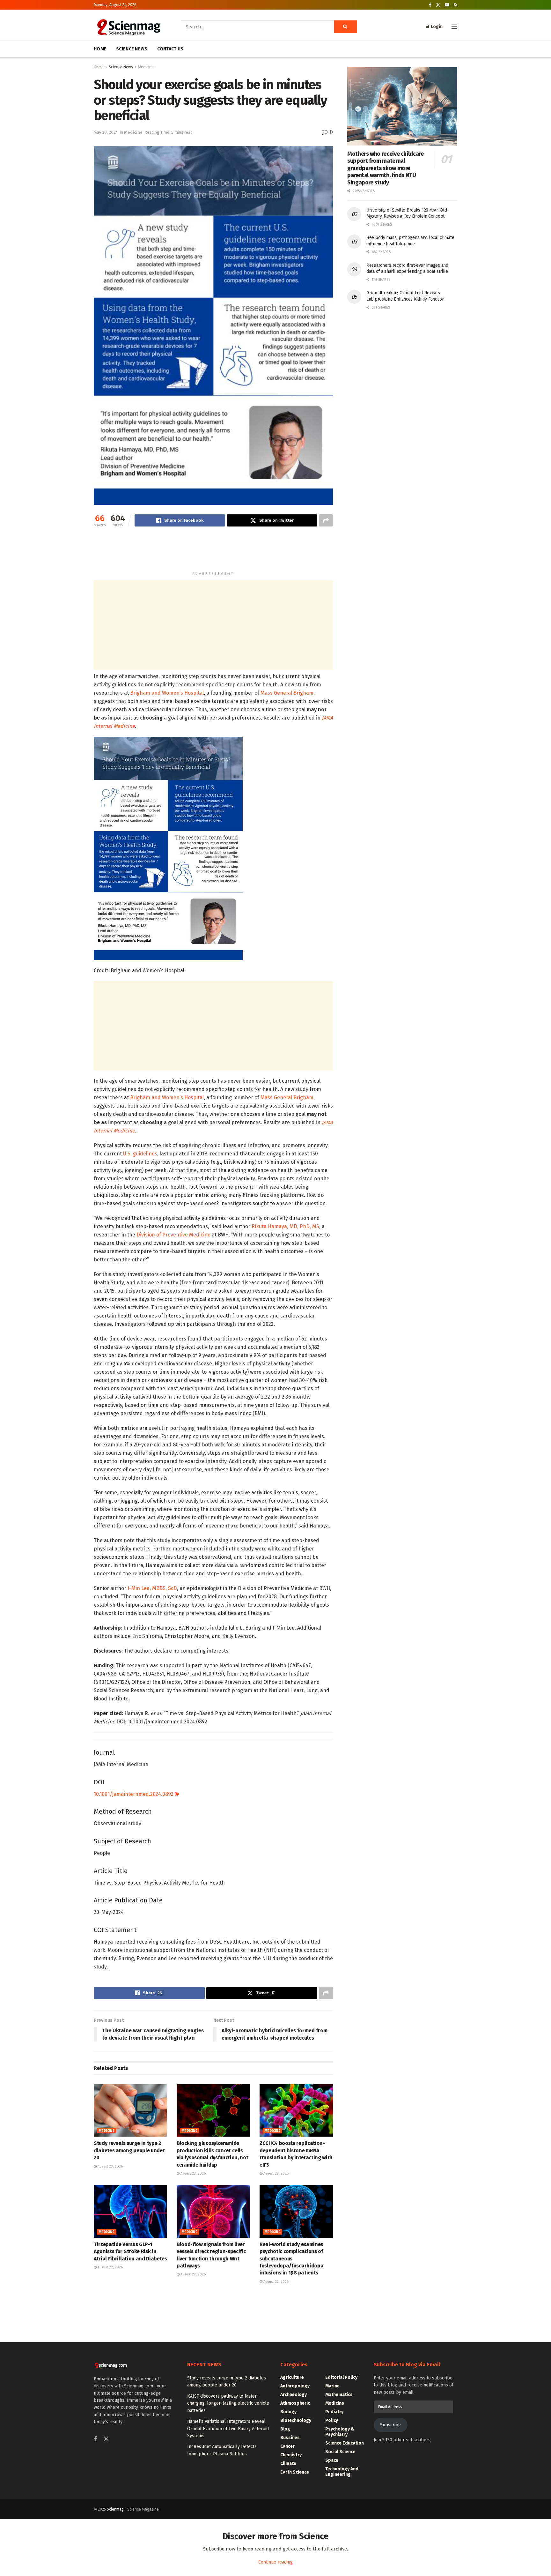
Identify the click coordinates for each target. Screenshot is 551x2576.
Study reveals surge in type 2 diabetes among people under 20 (129, 2150)
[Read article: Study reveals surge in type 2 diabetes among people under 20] (130, 2110)
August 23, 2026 (110, 2166)
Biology (288, 2412)
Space (332, 2460)
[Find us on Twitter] (438, 5)
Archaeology (294, 2395)
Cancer (287, 2446)
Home (99, 67)
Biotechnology (296, 2420)
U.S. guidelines (140, 1154)
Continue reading (275, 2562)
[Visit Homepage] (128, 27)
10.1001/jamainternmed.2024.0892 (134, 1794)
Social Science (340, 2452)
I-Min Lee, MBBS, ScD (152, 1588)
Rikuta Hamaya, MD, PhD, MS (285, 1226)
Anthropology (295, 2386)
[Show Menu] (454, 27)
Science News (121, 67)
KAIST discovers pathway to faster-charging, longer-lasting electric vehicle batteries (228, 2403)
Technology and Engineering (342, 2472)
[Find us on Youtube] (447, 5)
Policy (332, 2420)
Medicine (146, 67)
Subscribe (390, 2425)
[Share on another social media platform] (326, 520)
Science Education (345, 2443)
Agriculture (292, 2377)
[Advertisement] (213, 552)
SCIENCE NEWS (132, 49)
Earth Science (295, 2472)
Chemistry (291, 2455)
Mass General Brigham (287, 693)
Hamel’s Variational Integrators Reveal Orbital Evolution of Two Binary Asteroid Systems (228, 2429)
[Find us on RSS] (455, 5)
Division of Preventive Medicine (173, 1235)
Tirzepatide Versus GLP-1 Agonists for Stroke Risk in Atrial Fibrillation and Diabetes (130, 2251)
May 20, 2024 (106, 132)
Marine (332, 2386)
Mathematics (339, 2395)
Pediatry (334, 2412)
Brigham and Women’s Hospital (167, 693)
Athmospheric (295, 2403)
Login (436, 27)
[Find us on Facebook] (430, 5)
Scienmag (115, 2509)
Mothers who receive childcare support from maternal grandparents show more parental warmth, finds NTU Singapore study (386, 168)
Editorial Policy (341, 2377)
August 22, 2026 (110, 2267)
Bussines (290, 2438)
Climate (288, 2464)
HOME (100, 49)
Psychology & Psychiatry (340, 2432)
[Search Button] (346, 27)
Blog (285, 2429)
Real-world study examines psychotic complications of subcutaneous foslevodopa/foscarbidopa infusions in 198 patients (291, 2259)
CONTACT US (170, 49)
